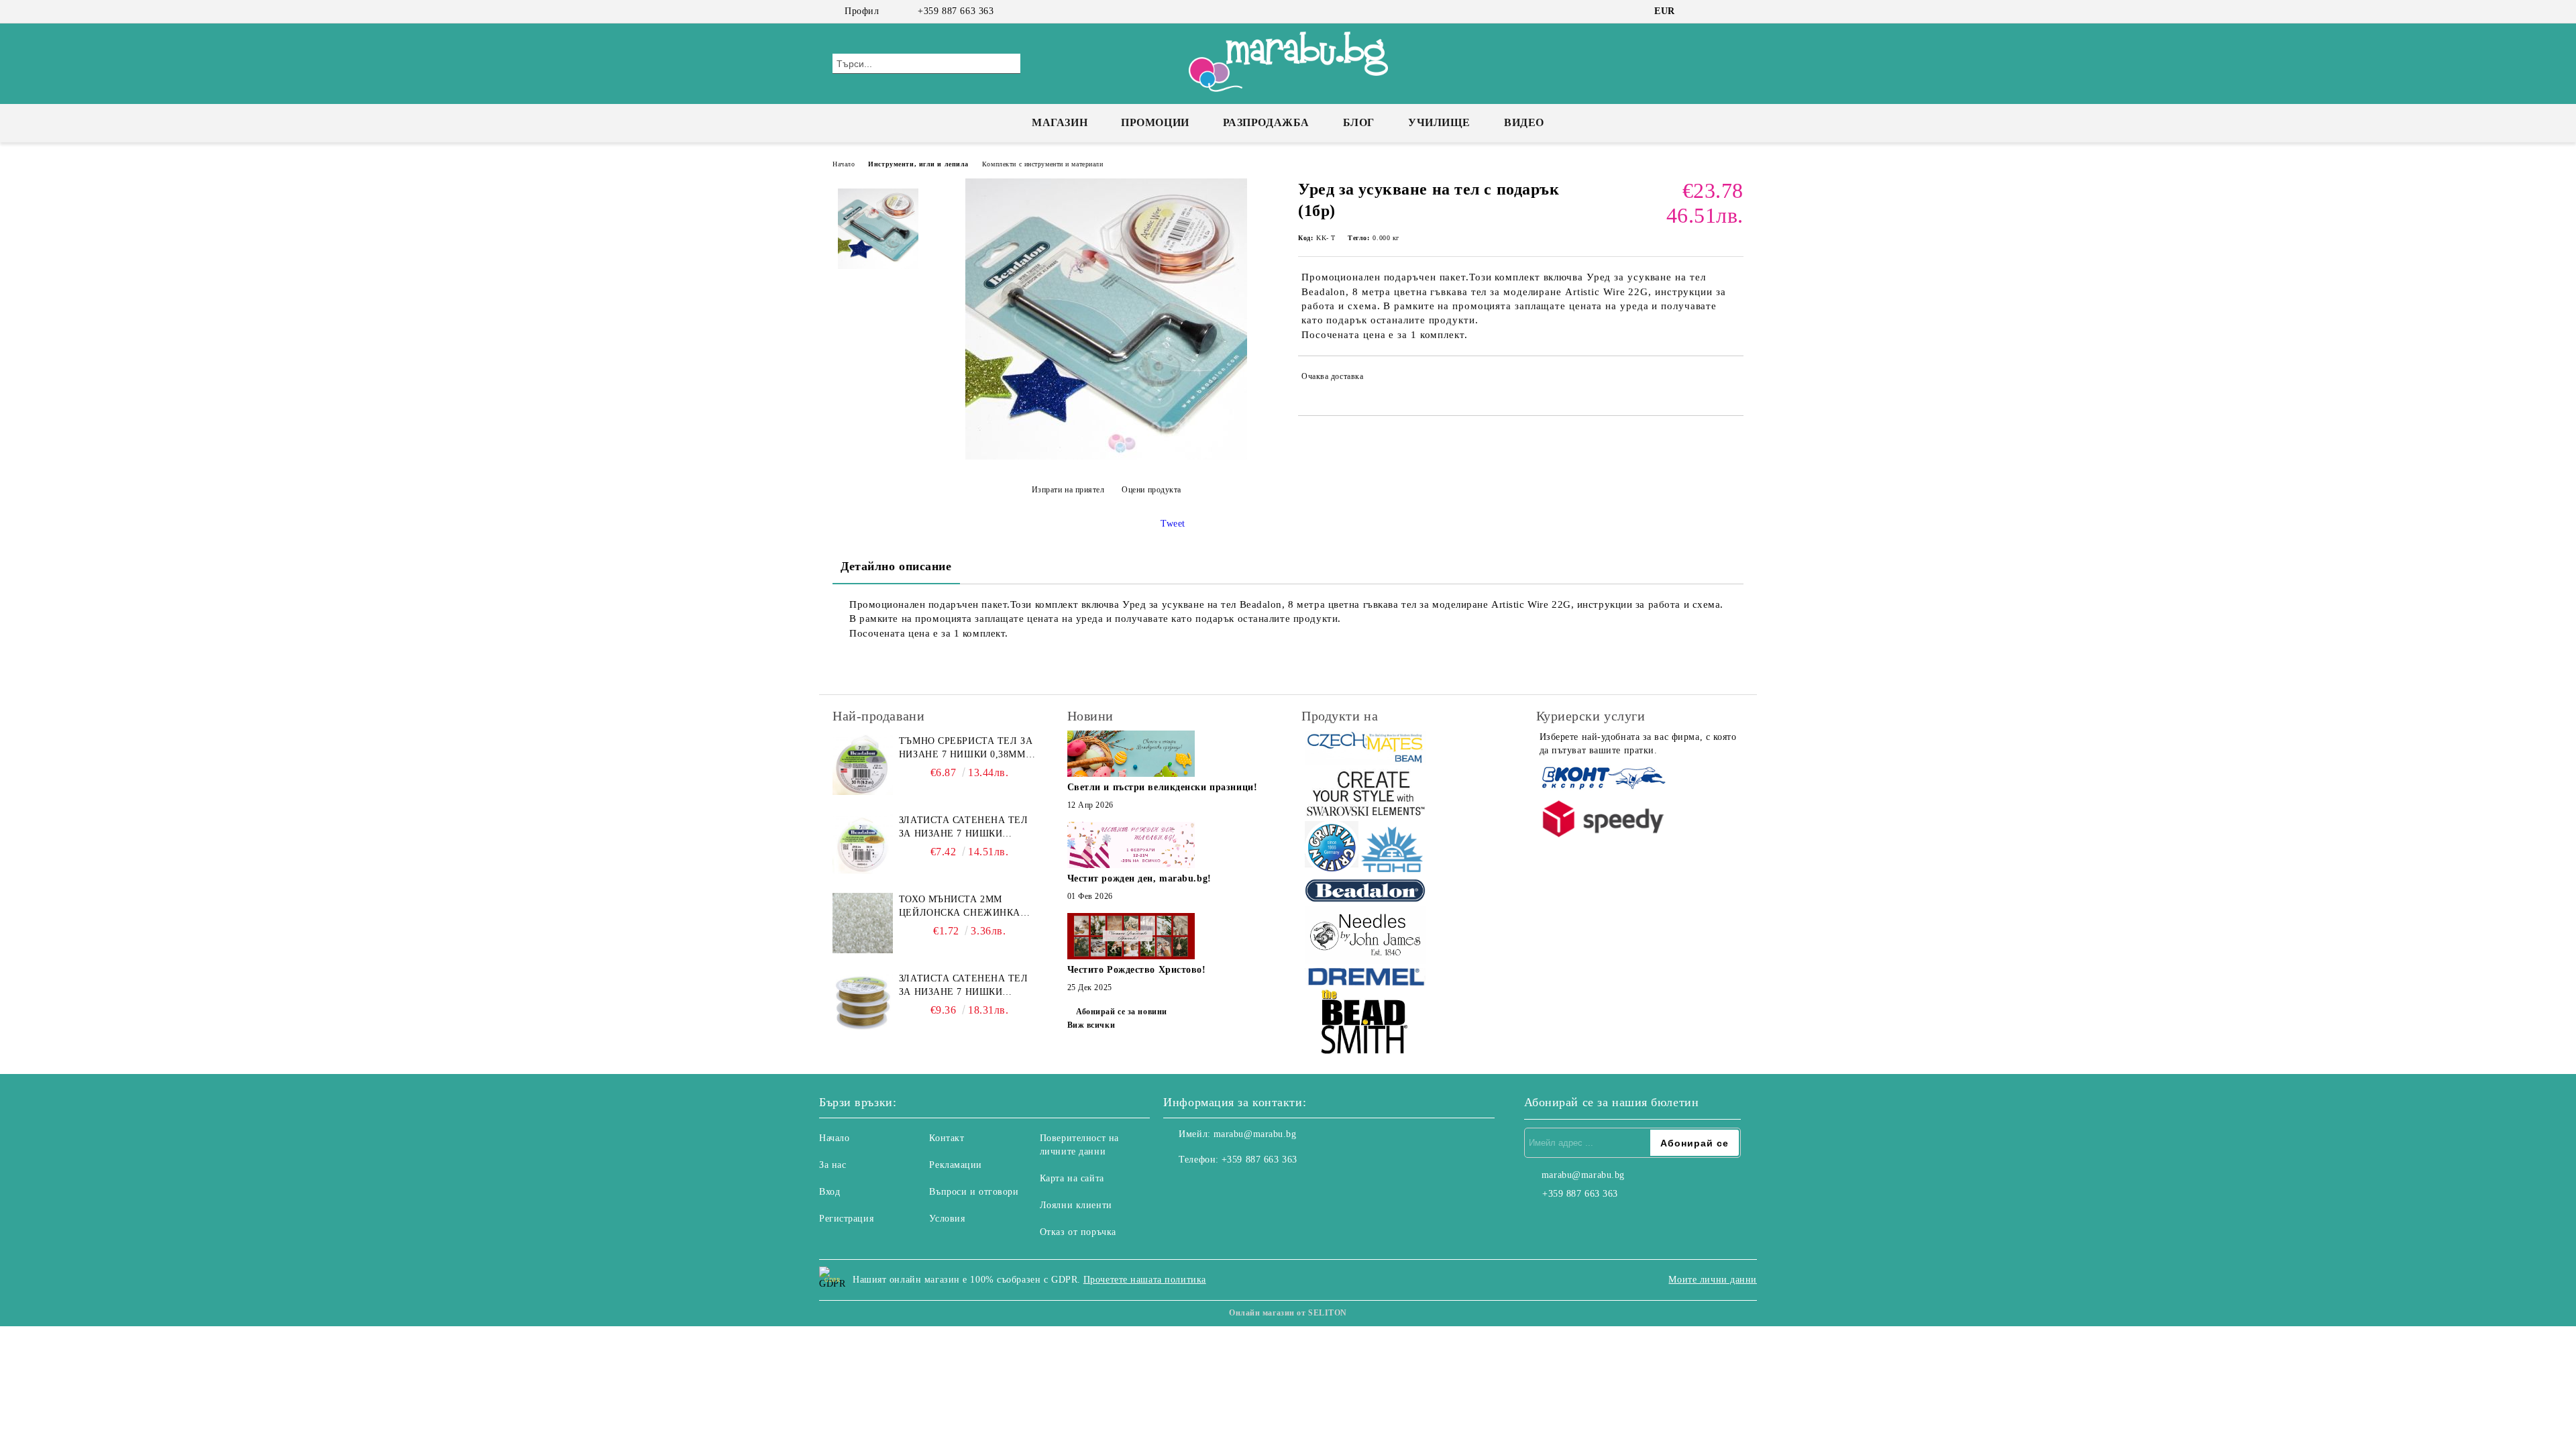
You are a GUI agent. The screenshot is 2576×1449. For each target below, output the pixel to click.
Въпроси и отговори (974, 1192)
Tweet (1173, 524)
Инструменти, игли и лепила (918, 164)
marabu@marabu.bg (1255, 1134)
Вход (829, 1192)
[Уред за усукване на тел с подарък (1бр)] (1106, 457)
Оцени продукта (1151, 490)
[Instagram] (1716, 11)
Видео (1524, 122)
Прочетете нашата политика (1145, 1280)
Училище (1439, 122)
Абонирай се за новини (1122, 1012)
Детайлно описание (896, 566)
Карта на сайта (1072, 1178)
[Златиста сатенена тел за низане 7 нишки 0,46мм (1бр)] (863, 1002)
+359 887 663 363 (956, 11)
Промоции (1155, 122)
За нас (833, 1165)
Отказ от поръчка (1078, 1232)
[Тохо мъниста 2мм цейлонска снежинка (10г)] (863, 923)
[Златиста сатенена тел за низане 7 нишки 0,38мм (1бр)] (863, 844)
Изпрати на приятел (1068, 490)
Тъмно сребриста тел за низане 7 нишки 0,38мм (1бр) (966, 749)
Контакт (947, 1138)
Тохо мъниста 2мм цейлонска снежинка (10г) (960, 907)
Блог (1359, 122)
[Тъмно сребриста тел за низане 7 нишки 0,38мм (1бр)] (863, 765)
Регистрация (846, 1219)
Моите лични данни (1713, 1280)
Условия (947, 1219)
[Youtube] (1233, 1187)
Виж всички (1091, 1025)
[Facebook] (1696, 11)
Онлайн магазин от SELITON (1288, 1313)
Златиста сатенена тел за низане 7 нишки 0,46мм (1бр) (964, 986)
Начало (844, 164)
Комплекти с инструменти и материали (1043, 164)
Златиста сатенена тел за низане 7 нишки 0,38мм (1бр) (964, 828)
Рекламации (956, 1165)
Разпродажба (1266, 122)
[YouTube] (1736, 11)
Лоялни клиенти (1076, 1205)
